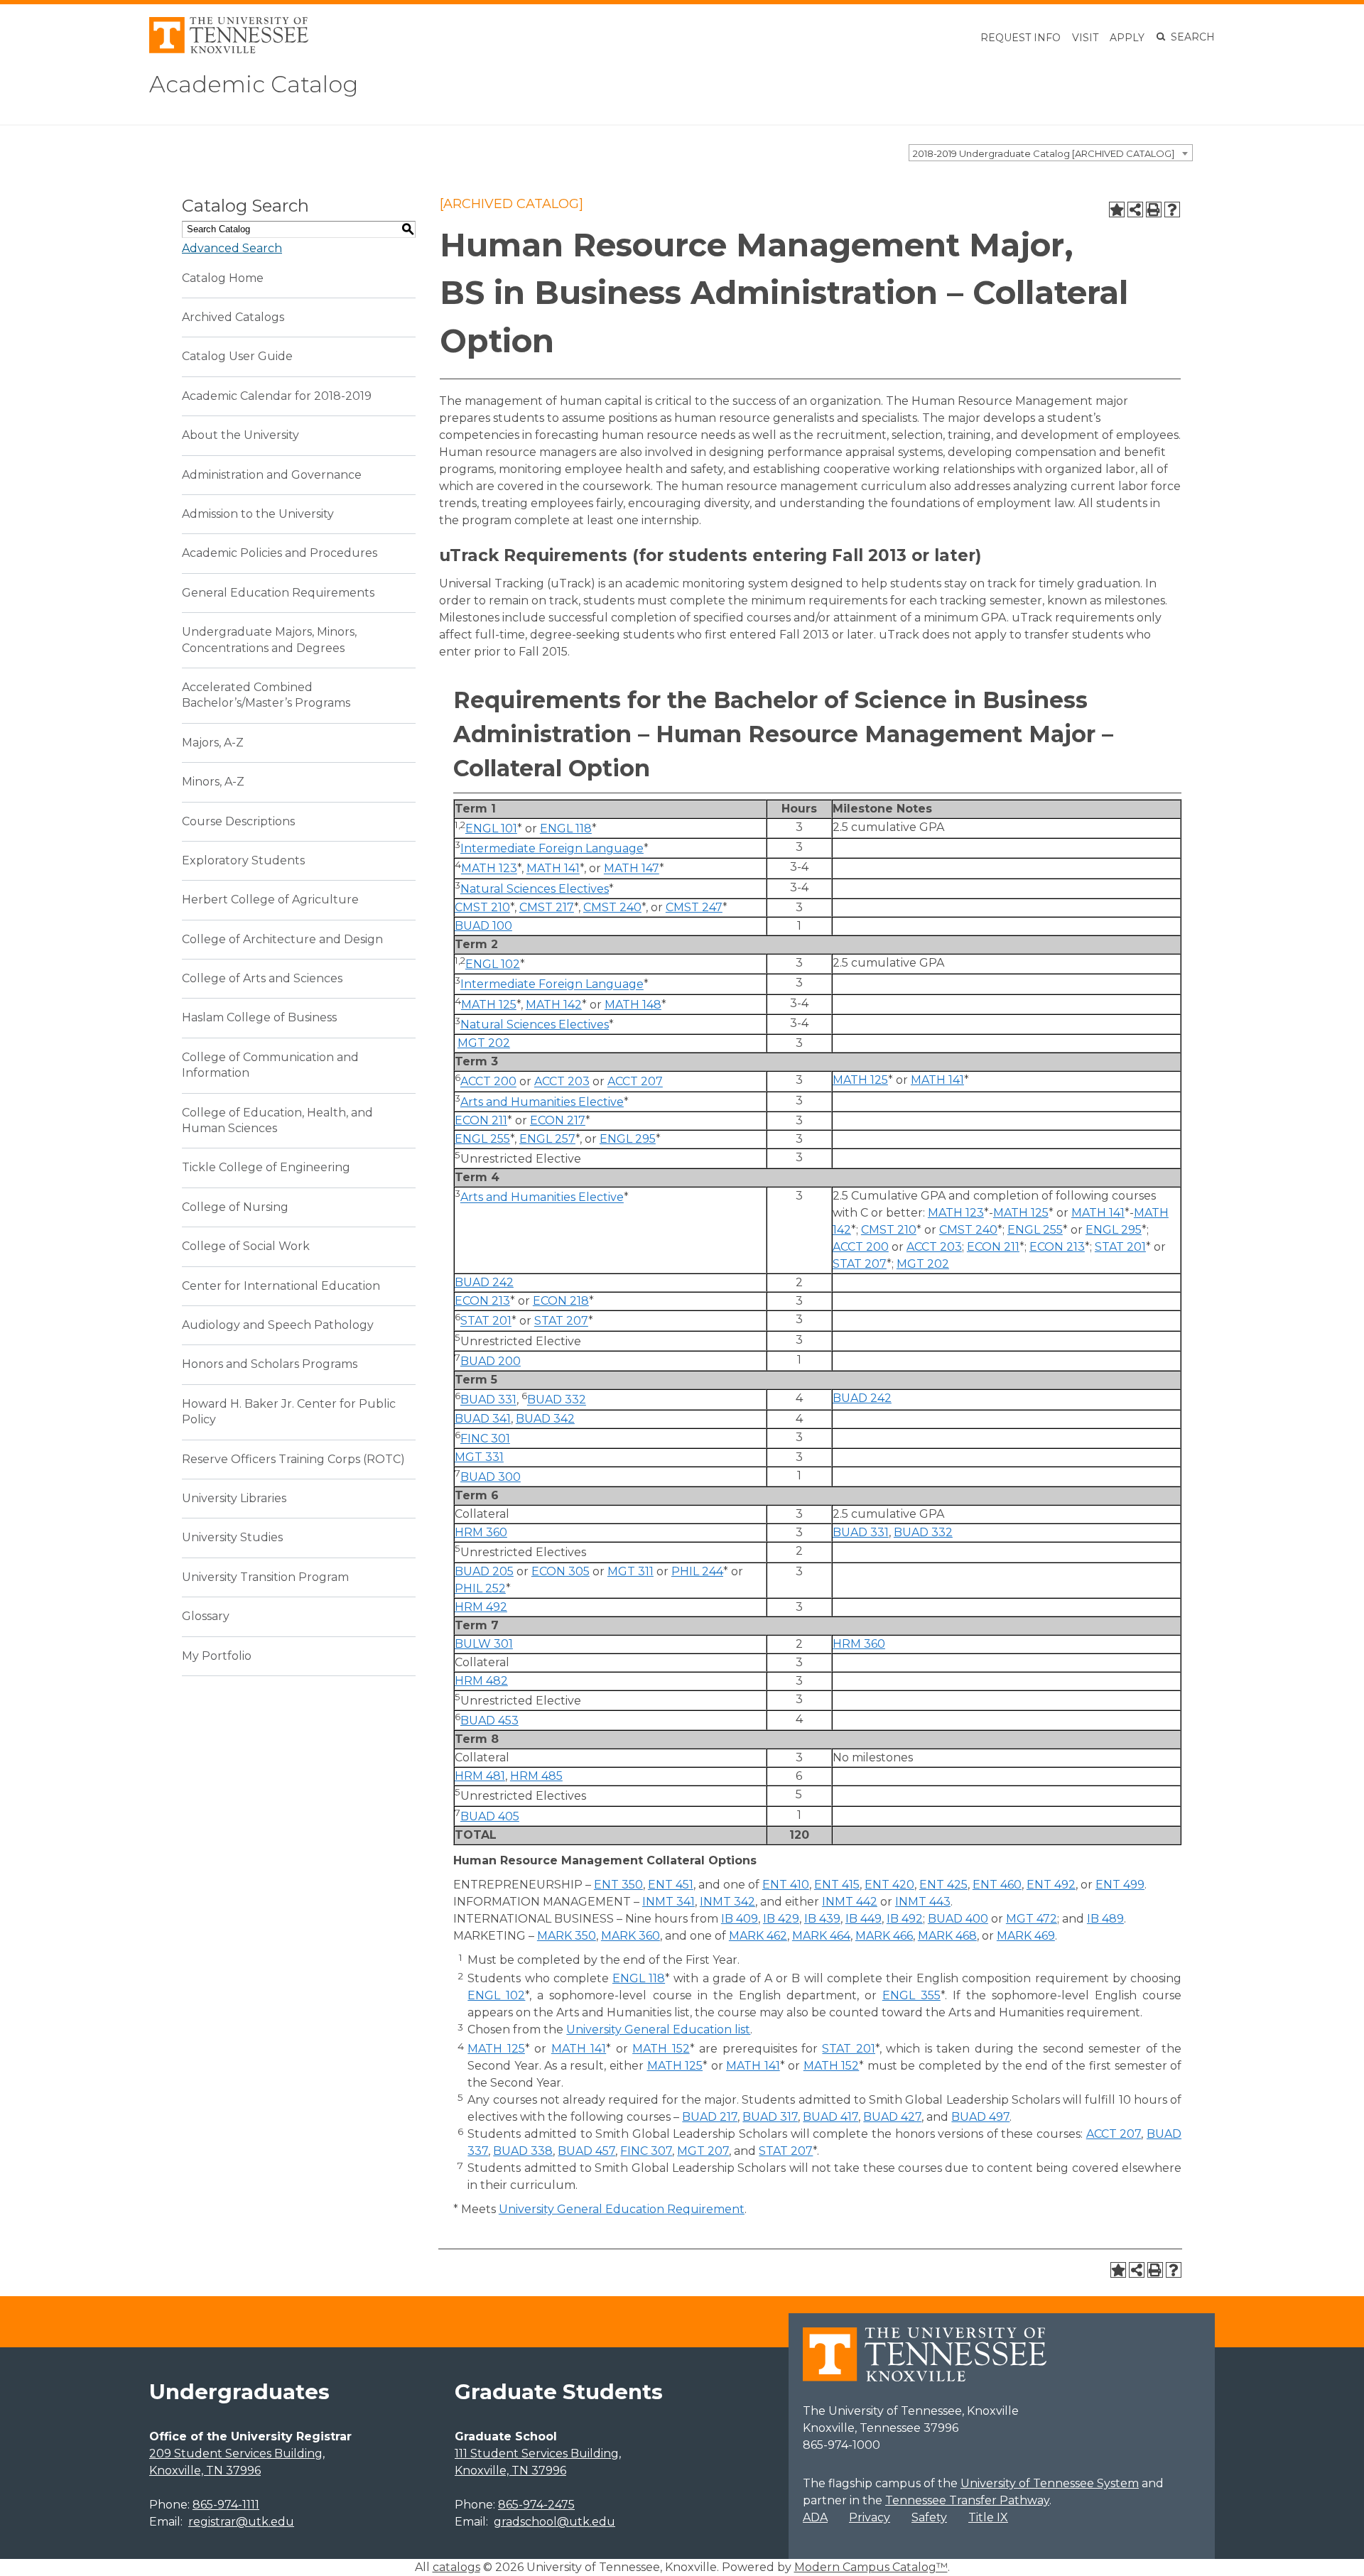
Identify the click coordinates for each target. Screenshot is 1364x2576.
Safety (929, 2517)
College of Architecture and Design (282, 939)
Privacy (870, 2517)
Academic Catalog (254, 84)
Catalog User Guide (237, 356)
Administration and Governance (272, 475)
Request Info (1021, 38)
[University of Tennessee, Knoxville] (229, 49)
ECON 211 (481, 1120)
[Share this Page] (1135, 210)
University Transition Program (265, 1577)
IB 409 (740, 1919)
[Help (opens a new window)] (1172, 210)
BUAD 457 (586, 2151)
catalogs (456, 2567)
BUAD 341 (483, 1419)
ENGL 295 (628, 1139)
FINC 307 (646, 2151)
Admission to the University (258, 514)
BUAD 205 (484, 1571)
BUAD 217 (710, 2117)
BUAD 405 (490, 1816)
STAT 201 (1120, 1247)
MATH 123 (489, 869)
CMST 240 (612, 907)
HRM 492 (481, 1607)
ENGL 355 (911, 1995)
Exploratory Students (243, 860)
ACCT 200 (488, 1082)
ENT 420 (889, 1885)
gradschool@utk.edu (554, 2522)
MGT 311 (630, 1571)
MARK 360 (630, 1936)
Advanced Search (232, 248)
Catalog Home (223, 278)
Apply (1127, 38)
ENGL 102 (493, 964)
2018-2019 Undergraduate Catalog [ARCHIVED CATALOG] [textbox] (1044, 153)
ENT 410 (786, 1885)
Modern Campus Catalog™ (871, 2567)
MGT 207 (703, 2151)
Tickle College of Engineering (266, 1167)
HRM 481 (480, 1776)
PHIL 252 (480, 1588)
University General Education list (658, 2029)
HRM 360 (481, 1532)
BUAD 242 (484, 1282)
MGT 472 (1032, 1919)
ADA (815, 2517)
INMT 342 (727, 1902)
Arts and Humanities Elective (542, 1102)
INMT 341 (669, 1902)
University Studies (232, 1537)
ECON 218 (561, 1301)
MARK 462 (758, 1936)
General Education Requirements (278, 593)
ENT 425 (943, 1885)
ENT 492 (1051, 1885)
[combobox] (1051, 153)
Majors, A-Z (213, 743)
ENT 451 (671, 1885)
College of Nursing (235, 1207)
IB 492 (905, 1919)
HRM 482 (481, 1681)
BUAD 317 (770, 2117)
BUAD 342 (545, 1419)
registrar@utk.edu (241, 2522)
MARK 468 (947, 1936)
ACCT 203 (562, 1082)
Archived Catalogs (233, 317)
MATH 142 (554, 1005)
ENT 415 (837, 1885)
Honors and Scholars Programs (270, 1364)
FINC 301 (485, 1439)
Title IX (988, 2517)
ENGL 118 (566, 828)
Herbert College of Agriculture (270, 900)
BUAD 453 (489, 1721)
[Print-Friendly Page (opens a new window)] (1154, 210)
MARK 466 (884, 1936)
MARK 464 (821, 1936)
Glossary (206, 1616)
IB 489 (1105, 1919)
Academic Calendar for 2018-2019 (277, 396)
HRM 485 (536, 1776)
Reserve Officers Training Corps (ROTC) (293, 1459)
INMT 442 (850, 1902)
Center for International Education (281, 1286)
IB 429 (781, 1919)
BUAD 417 (830, 2117)
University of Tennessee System (1050, 2483)
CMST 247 (694, 907)
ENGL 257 (547, 1139)
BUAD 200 (491, 1361)
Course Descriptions (238, 821)
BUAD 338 (523, 2151)
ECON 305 (561, 1571)
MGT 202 (484, 1043)
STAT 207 (860, 1264)
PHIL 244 (697, 1571)
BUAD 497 (980, 2117)
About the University (240, 435)
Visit (1085, 38)
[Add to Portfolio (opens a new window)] (1117, 210)
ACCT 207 (635, 1082)
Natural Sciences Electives (535, 889)
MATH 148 (633, 1005)
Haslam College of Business (259, 1017)
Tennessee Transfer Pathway (967, 2500)
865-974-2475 (536, 2505)
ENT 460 (997, 1885)
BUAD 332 (557, 1400)
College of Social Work (246, 1246)
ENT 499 (1120, 1885)
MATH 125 (489, 1005)
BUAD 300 (491, 1477)
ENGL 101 (491, 828)
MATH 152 (661, 2049)
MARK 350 (567, 1936)
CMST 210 (482, 907)
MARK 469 (1026, 1936)
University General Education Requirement (622, 2209)
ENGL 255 (482, 1139)
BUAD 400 (958, 1919)
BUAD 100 (483, 926)
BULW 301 (484, 1644)
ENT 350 (618, 1885)
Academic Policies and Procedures (280, 553)
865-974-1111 (226, 2505)
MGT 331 (479, 1457)
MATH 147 (632, 869)
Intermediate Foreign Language (552, 848)
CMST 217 (547, 907)
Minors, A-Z (213, 782)
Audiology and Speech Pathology (278, 1325)
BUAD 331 (488, 1400)
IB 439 (822, 1919)
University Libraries (234, 1498)
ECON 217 (558, 1120)
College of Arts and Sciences (262, 978)
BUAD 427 (892, 2117)
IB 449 (864, 1919)
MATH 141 (553, 869)
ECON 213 (1057, 1247)
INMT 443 (923, 1902)
